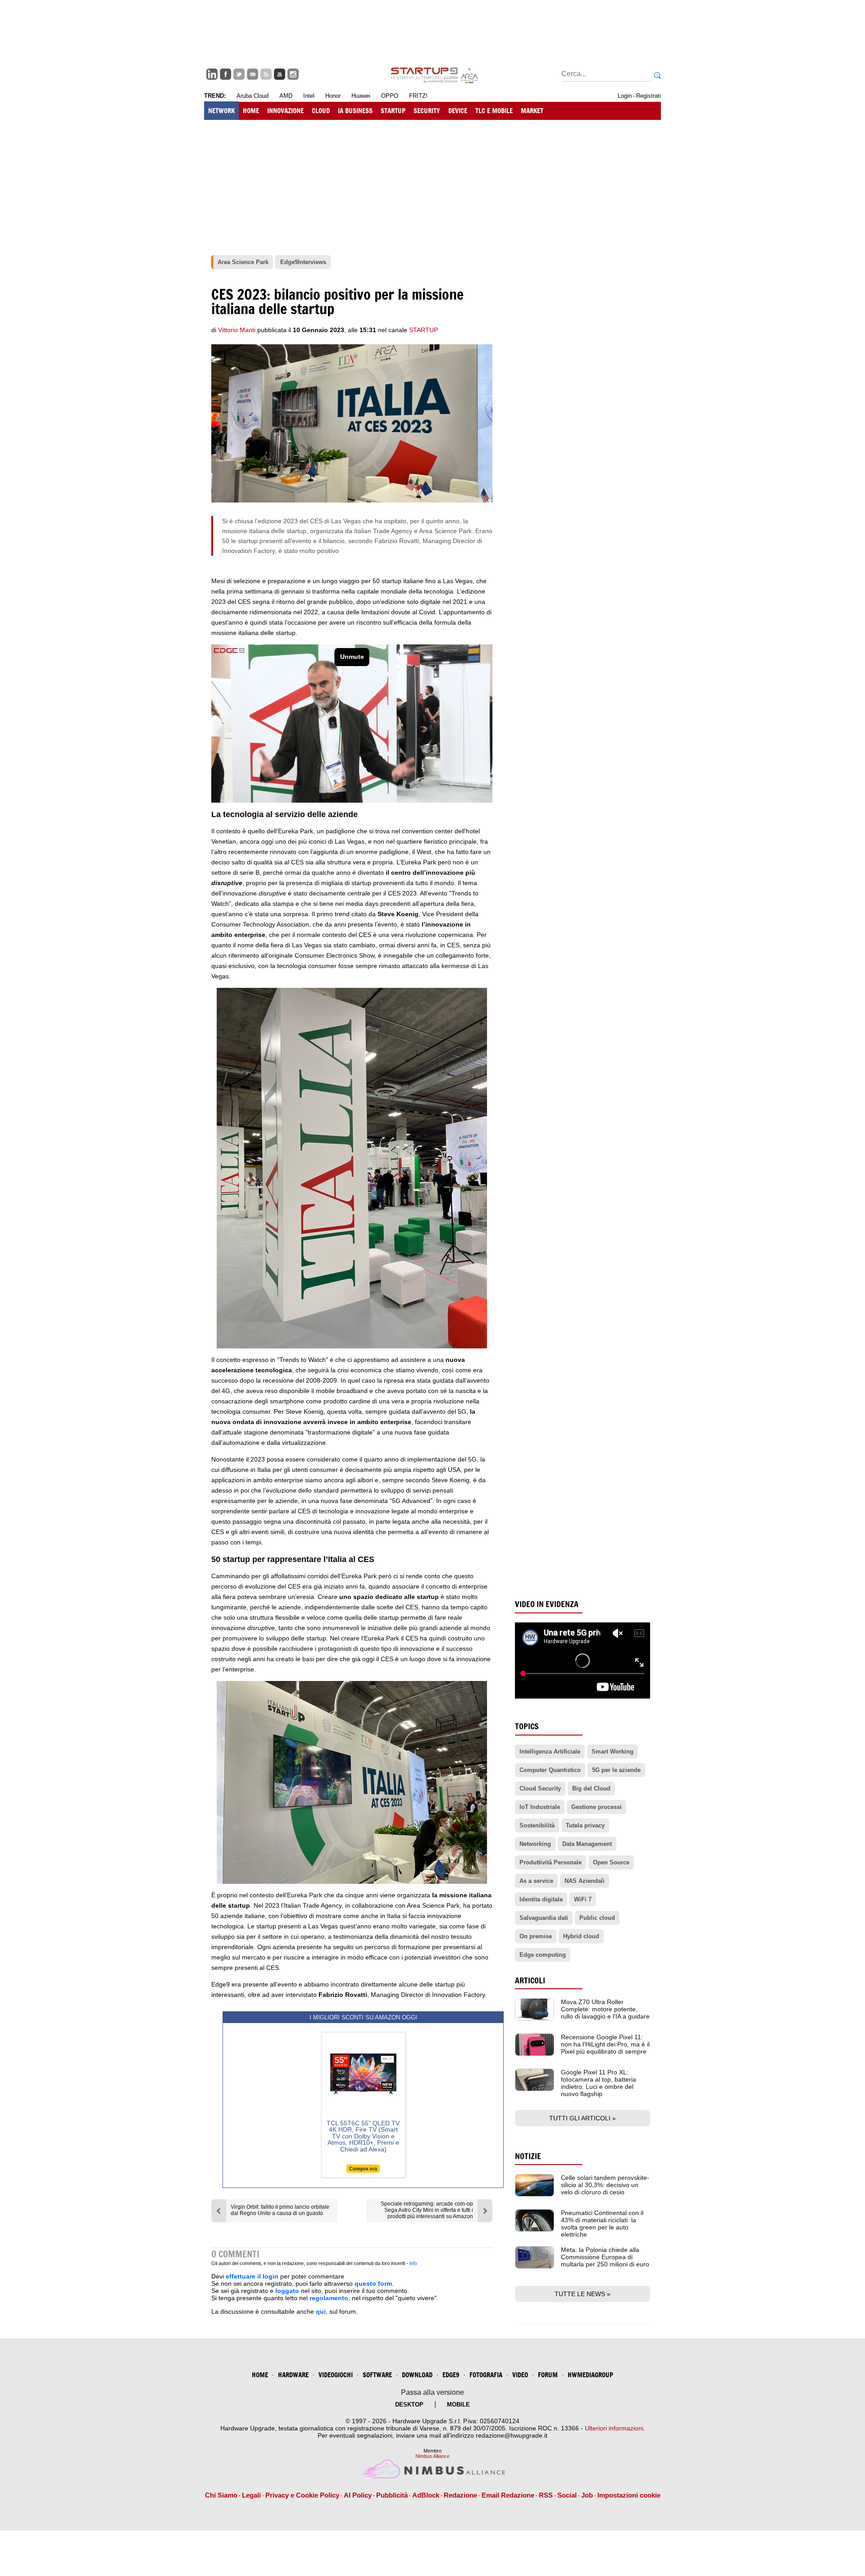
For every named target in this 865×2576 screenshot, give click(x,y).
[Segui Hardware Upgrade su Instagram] (293, 74)
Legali (251, 2495)
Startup (423, 330)
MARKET (532, 111)
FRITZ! (418, 96)
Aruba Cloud (253, 96)
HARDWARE (293, 2375)
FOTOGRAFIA (486, 2375)
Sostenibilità (537, 1825)
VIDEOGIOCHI (336, 2375)
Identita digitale (541, 1899)
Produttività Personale (551, 1862)
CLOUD (321, 111)
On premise (536, 1936)
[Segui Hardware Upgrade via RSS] (266, 74)
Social (567, 2495)
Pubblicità (392, 2495)
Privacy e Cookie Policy (302, 2495)
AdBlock (426, 2495)
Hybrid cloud (581, 1936)
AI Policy (358, 2495)
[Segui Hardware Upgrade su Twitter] (239, 74)
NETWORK (221, 111)
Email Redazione (508, 2495)
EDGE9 (451, 2375)
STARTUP (393, 111)
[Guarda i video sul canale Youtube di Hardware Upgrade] (280, 74)
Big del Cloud (591, 1788)
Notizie (528, 2156)
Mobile (458, 2405)
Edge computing (543, 1955)
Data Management (587, 1844)
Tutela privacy (585, 1825)
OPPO (390, 96)
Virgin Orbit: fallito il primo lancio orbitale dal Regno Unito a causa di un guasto (280, 2210)
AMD (286, 96)
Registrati (649, 96)
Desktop (409, 2405)
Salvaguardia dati (544, 1918)
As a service (536, 1881)
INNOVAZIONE (285, 111)
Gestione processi (596, 1807)
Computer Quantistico (550, 1770)
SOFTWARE (377, 2375)
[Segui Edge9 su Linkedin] (212, 74)
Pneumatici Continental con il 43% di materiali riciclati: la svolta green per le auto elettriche (602, 2224)
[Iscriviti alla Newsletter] (253, 74)
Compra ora (363, 2169)
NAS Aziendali (585, 1881)
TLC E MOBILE (494, 111)
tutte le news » (583, 2294)
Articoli (530, 1980)
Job (587, 2495)
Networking (535, 1844)
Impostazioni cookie (629, 2495)
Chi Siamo (221, 2495)
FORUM (548, 2375)
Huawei (361, 96)
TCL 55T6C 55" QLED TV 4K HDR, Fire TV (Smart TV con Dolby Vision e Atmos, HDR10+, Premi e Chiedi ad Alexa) (363, 2136)
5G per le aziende (616, 1770)
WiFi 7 (583, 1899)
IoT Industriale (540, 1807)
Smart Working (612, 1752)
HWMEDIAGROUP (590, 2375)
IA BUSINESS (355, 111)
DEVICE (458, 111)
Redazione (460, 2495)
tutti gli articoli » (583, 2118)
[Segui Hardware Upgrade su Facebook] (225, 74)
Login (625, 96)
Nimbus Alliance (432, 2456)
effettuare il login (252, 2276)
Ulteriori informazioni (614, 2428)
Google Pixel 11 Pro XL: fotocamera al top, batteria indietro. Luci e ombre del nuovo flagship (599, 2083)
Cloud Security (540, 1788)
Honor (333, 96)
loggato (287, 2291)
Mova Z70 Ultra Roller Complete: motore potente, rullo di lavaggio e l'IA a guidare (605, 2009)
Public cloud (597, 1918)
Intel (309, 96)
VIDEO (520, 2375)
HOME (251, 111)
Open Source (611, 1862)
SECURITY (427, 111)
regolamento (329, 2298)
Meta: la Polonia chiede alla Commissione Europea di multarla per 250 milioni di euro (605, 2257)
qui (321, 2311)
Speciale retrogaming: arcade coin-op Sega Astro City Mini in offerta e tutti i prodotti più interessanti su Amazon (427, 2210)
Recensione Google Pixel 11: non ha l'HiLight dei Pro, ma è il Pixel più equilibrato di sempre (605, 2044)
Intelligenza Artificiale (550, 1752)
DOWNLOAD (417, 2375)
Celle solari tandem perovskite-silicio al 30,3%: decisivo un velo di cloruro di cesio (605, 2185)
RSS (546, 2495)
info (413, 2263)
